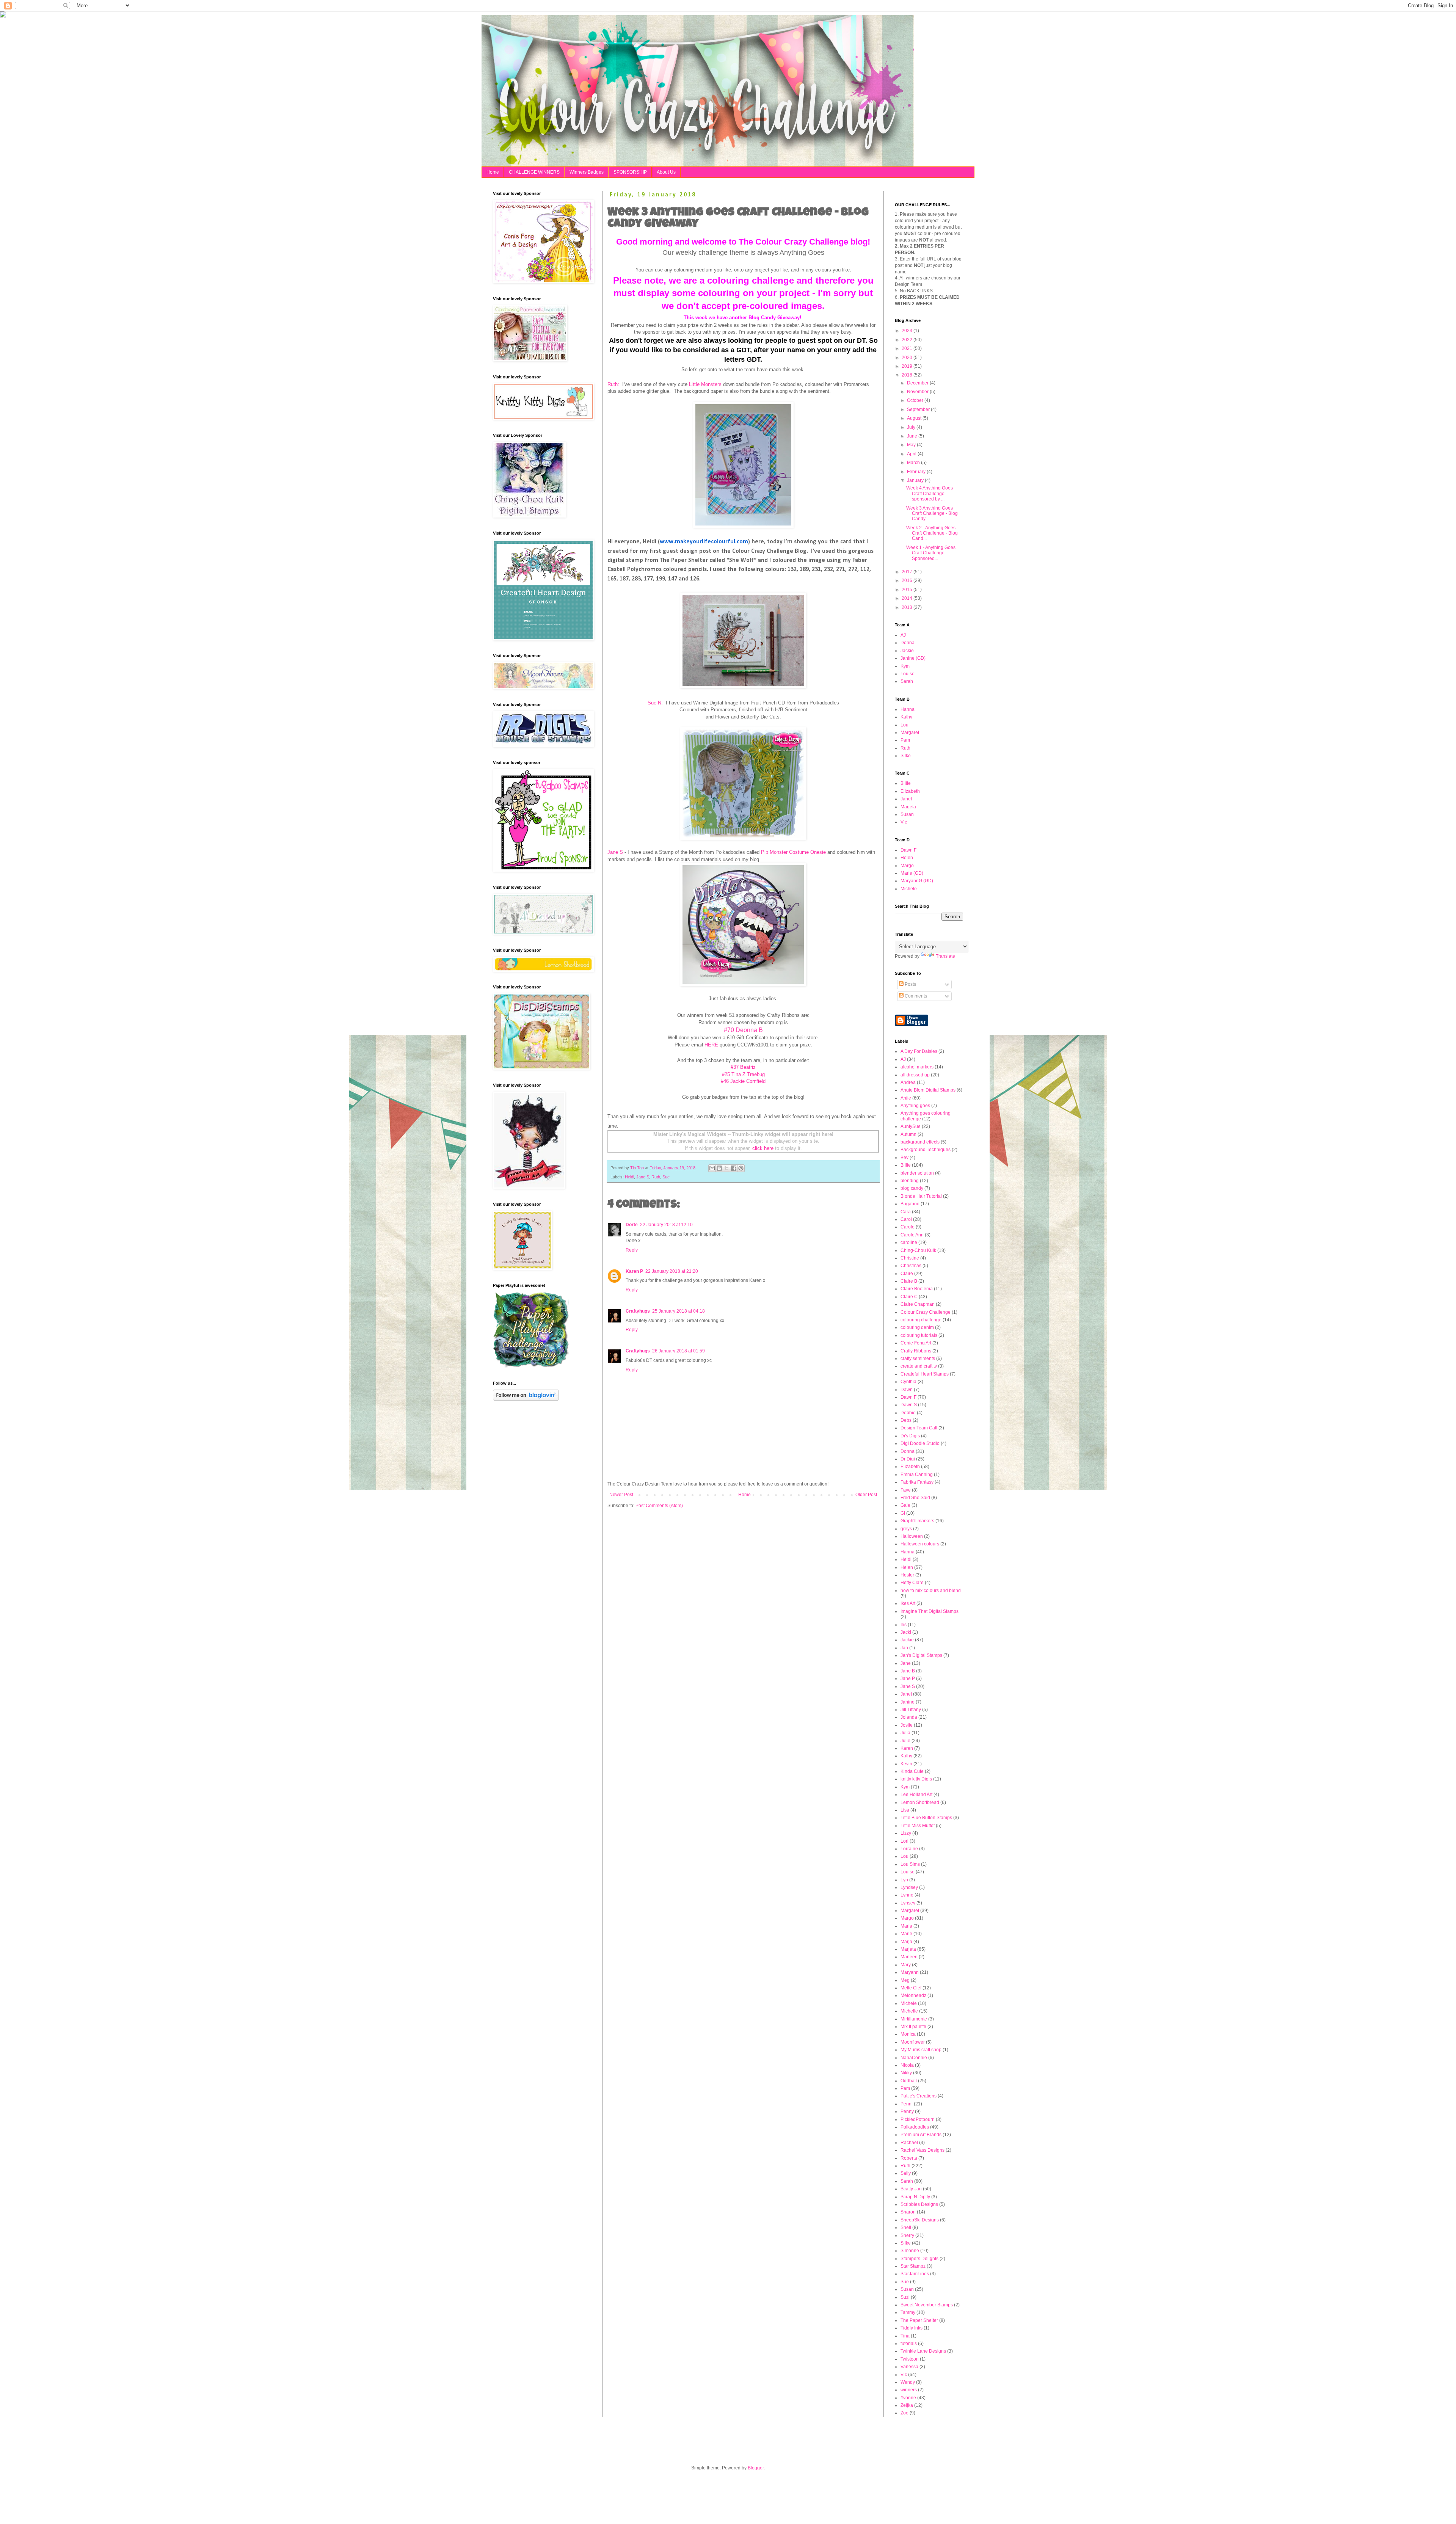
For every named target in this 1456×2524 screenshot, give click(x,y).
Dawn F (908, 850)
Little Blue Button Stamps (926, 1818)
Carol (906, 1219)
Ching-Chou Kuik (918, 1250)
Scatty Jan (911, 2189)
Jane (906, 1663)
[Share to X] (726, 1168)
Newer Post (621, 1495)
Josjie (907, 1725)
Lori (905, 1841)
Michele (909, 889)
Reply (632, 1250)
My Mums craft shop (921, 2050)
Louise (908, 674)
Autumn (908, 1134)
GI (903, 1513)
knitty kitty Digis (916, 1779)
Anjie (906, 1098)
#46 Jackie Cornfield (743, 1081)
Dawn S (909, 1405)
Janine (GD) (913, 658)
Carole (908, 1227)
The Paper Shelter (919, 2320)
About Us (666, 172)
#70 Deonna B (743, 1030)
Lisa (905, 1810)
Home (493, 172)
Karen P (634, 1271)
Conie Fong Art (916, 1343)
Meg (905, 1980)
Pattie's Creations (919, 2096)
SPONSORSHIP (630, 172)
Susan (907, 814)
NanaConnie (914, 2058)
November (918, 392)
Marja (906, 1942)
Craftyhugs (638, 1311)
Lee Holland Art (916, 1795)
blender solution (917, 1173)
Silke (906, 756)
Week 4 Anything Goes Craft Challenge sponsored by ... (930, 493)
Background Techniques (926, 1150)
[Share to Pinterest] (741, 1168)
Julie (905, 1741)
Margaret (910, 733)
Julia (905, 1733)
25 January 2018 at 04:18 (679, 1311)
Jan (904, 1648)
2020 (908, 358)
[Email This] (712, 1168)
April (912, 454)
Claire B (909, 1281)
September (919, 409)
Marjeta (908, 807)
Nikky (906, 2073)
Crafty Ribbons (916, 1351)
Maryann (910, 1972)
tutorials (909, 2344)
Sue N (654, 703)
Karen (907, 1748)
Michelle (909, 2011)
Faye (906, 1490)
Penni (907, 2104)
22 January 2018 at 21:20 (672, 1271)
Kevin (906, 1764)
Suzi (905, 2297)
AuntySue (911, 1126)
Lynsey (908, 1903)
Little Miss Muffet (918, 1826)
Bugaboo (910, 1204)
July (912, 427)
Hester (907, 1575)
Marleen (909, 1957)
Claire (907, 1274)
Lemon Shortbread (920, 1802)
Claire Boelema (917, 1289)
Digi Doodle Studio (920, 1443)
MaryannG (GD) (917, 881)
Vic (904, 822)
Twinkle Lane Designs (923, 2351)
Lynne (907, 1895)
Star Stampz (913, 2266)
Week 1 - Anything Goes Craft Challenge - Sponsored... (931, 553)
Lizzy (906, 1833)
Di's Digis (910, 1436)
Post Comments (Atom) (659, 1506)
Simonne (910, 2251)
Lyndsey (909, 1887)
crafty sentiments (918, 1358)
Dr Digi (908, 1459)
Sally (906, 2173)
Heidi (629, 1177)
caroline (909, 1242)
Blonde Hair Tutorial (921, 1196)
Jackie (907, 651)
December (918, 383)
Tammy (908, 2312)
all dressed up (915, 1075)
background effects (920, 1142)
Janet (906, 799)
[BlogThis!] (719, 1168)
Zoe (905, 2413)
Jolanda (909, 1717)
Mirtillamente (914, 2019)
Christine (910, 1258)
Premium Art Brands (921, 2135)
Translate (945, 956)
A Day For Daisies (919, 1051)
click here (763, 1148)
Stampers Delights (919, 2259)
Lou (905, 725)
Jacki (906, 1632)
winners (909, 2390)
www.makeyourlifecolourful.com (704, 542)
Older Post (866, 1495)
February (917, 472)
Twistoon (910, 2359)
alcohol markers (917, 1067)
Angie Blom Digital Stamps (928, 1090)
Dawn (907, 1390)
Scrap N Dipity (915, 2197)
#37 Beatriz (743, 1067)
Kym (905, 666)
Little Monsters (705, 384)
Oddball (909, 2081)
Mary (906, 1965)
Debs (906, 1420)
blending (910, 1181)
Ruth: (613, 384)
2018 (908, 375)
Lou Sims (910, 1864)
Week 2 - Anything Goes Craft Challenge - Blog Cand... (932, 533)
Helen (907, 858)
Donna (908, 643)
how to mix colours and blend (931, 1591)
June (913, 436)
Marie (906, 1934)
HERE (711, 1045)
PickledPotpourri (918, 2119)
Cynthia (908, 1382)
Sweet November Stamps (927, 2305)
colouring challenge (921, 1320)
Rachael (909, 2143)
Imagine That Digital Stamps (930, 1611)
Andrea (908, 1082)
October (916, 400)
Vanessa (909, 2367)
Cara (906, 1212)
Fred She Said (915, 1498)
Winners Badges (587, 172)
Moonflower (913, 2042)
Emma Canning (917, 1475)
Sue (666, 1177)
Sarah (907, 681)
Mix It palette (913, 2027)
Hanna (908, 709)
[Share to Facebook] (734, 1168)
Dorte (632, 1225)
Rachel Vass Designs (923, 2150)
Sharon (908, 2212)
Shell (906, 2228)
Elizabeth (910, 791)
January (916, 480)
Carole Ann (912, 1235)
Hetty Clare (912, 1583)
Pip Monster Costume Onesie (793, 852)
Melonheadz (913, 1995)
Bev (905, 1158)
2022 (908, 340)
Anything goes (915, 1106)
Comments (915, 996)
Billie (906, 783)
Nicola (907, 2065)
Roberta (909, 2158)
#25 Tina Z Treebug (743, 1074)
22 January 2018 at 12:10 (666, 1225)
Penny (907, 2111)
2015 (908, 590)
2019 (908, 366)
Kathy (906, 717)
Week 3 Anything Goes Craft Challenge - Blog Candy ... (932, 514)
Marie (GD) (912, 873)
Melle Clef (911, 1988)
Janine (908, 1702)
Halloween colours (920, 1544)
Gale (905, 1505)
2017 (908, 572)
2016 (908, 580)
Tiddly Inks (912, 2328)
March (914, 463)
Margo (907, 866)
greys (906, 1529)
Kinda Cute (912, 1771)
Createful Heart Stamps (925, 1374)
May (912, 445)
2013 (908, 607)
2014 (908, 598)
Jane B (908, 1671)
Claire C (909, 1297)
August (915, 418)
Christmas (911, 1266)
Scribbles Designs (919, 2204)
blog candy (912, 1188)
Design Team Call (919, 1428)
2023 (908, 331)
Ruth (656, 1177)
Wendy (908, 2382)
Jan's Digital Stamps (921, 1655)
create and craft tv (919, 1366)
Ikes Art (908, 1603)
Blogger (756, 2468)
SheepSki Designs (920, 2220)
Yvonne (908, 2398)
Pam (905, 740)
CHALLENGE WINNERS (534, 172)
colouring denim (917, 1327)
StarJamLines (915, 2274)
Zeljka (907, 2405)
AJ (903, 635)
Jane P (908, 1678)
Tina (905, 2336)
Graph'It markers (917, 1521)
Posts (910, 984)
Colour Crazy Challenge (926, 1312)
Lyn (904, 1880)
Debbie (908, 1413)
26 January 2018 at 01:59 (679, 1351)
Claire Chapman (918, 1304)
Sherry (907, 2235)
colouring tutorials (919, 1335)
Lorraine (909, 1849)
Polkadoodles (915, 2127)
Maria (906, 1926)
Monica (908, 2034)
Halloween (912, 1536)
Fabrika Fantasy (917, 1482)
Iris (904, 1625)
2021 (908, 348)
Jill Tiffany (911, 1710)
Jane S (615, 852)
